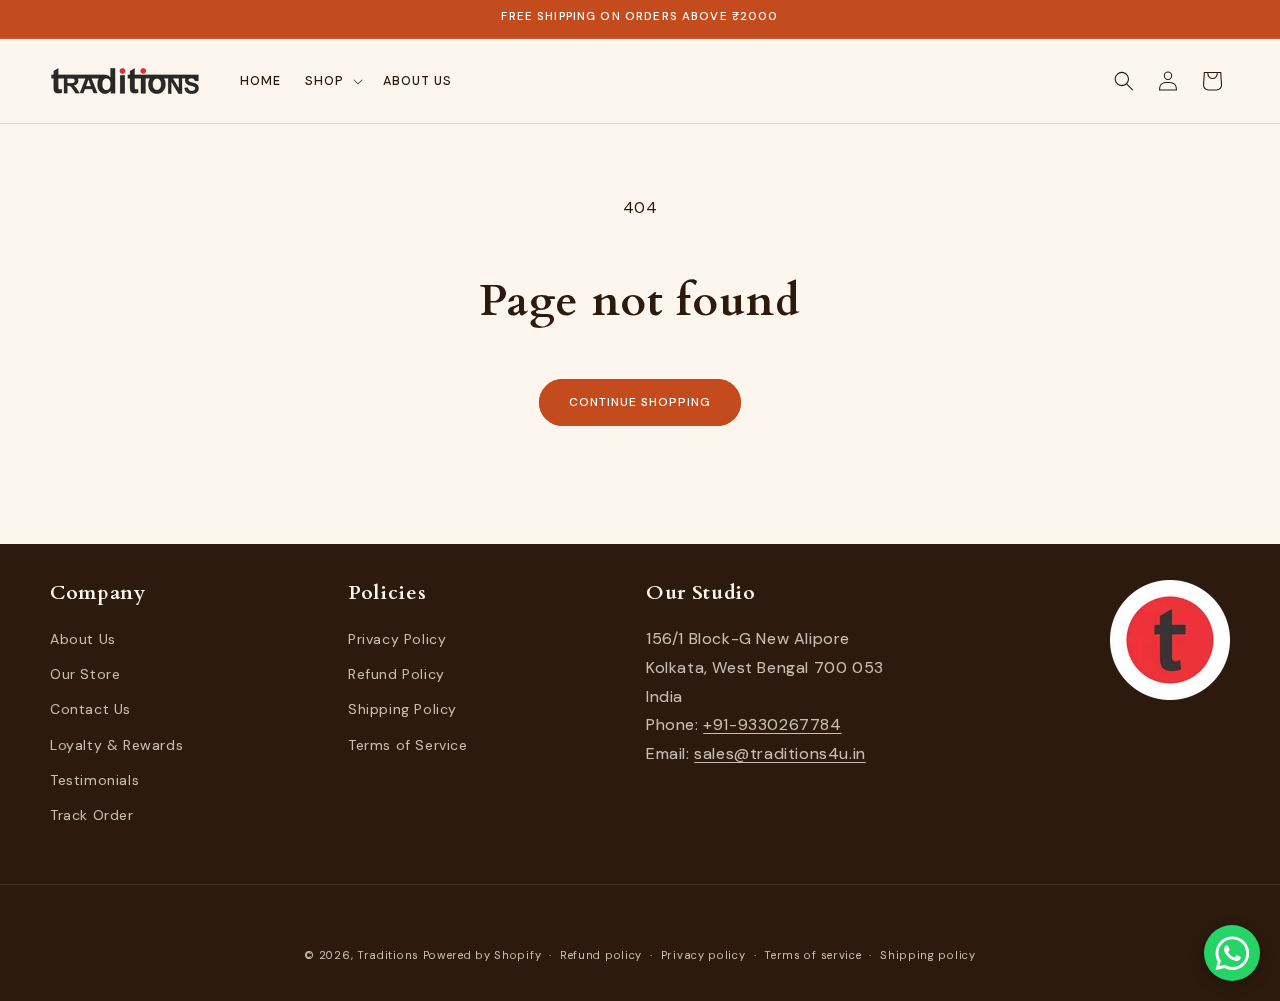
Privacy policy (703, 954)
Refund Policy (396, 675)
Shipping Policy (402, 710)
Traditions (388, 955)
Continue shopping (639, 402)
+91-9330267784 (772, 725)
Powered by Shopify (482, 955)
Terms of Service (408, 745)
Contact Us (90, 710)
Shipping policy (928, 954)
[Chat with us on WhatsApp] (1232, 953)
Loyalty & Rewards (116, 745)
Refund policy (601, 954)
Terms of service (812, 954)
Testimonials (94, 780)
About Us (83, 639)
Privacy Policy (397, 639)
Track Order (92, 815)
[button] (332, 81)
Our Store (85, 675)
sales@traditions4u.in (780, 754)
